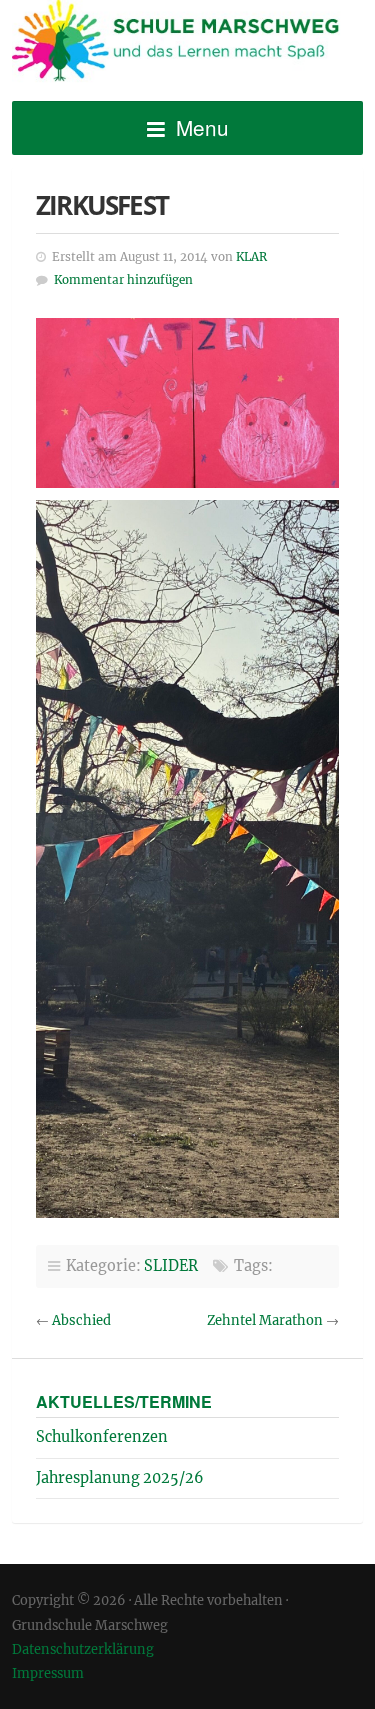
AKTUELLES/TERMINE (124, 1401)
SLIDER (171, 1266)
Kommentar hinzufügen (123, 280)
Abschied (81, 1320)
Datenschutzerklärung (83, 1649)
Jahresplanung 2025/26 (120, 1478)
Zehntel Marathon (265, 1320)
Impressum (48, 1673)
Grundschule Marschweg (187, 44)
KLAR (251, 257)
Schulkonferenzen (102, 1437)
